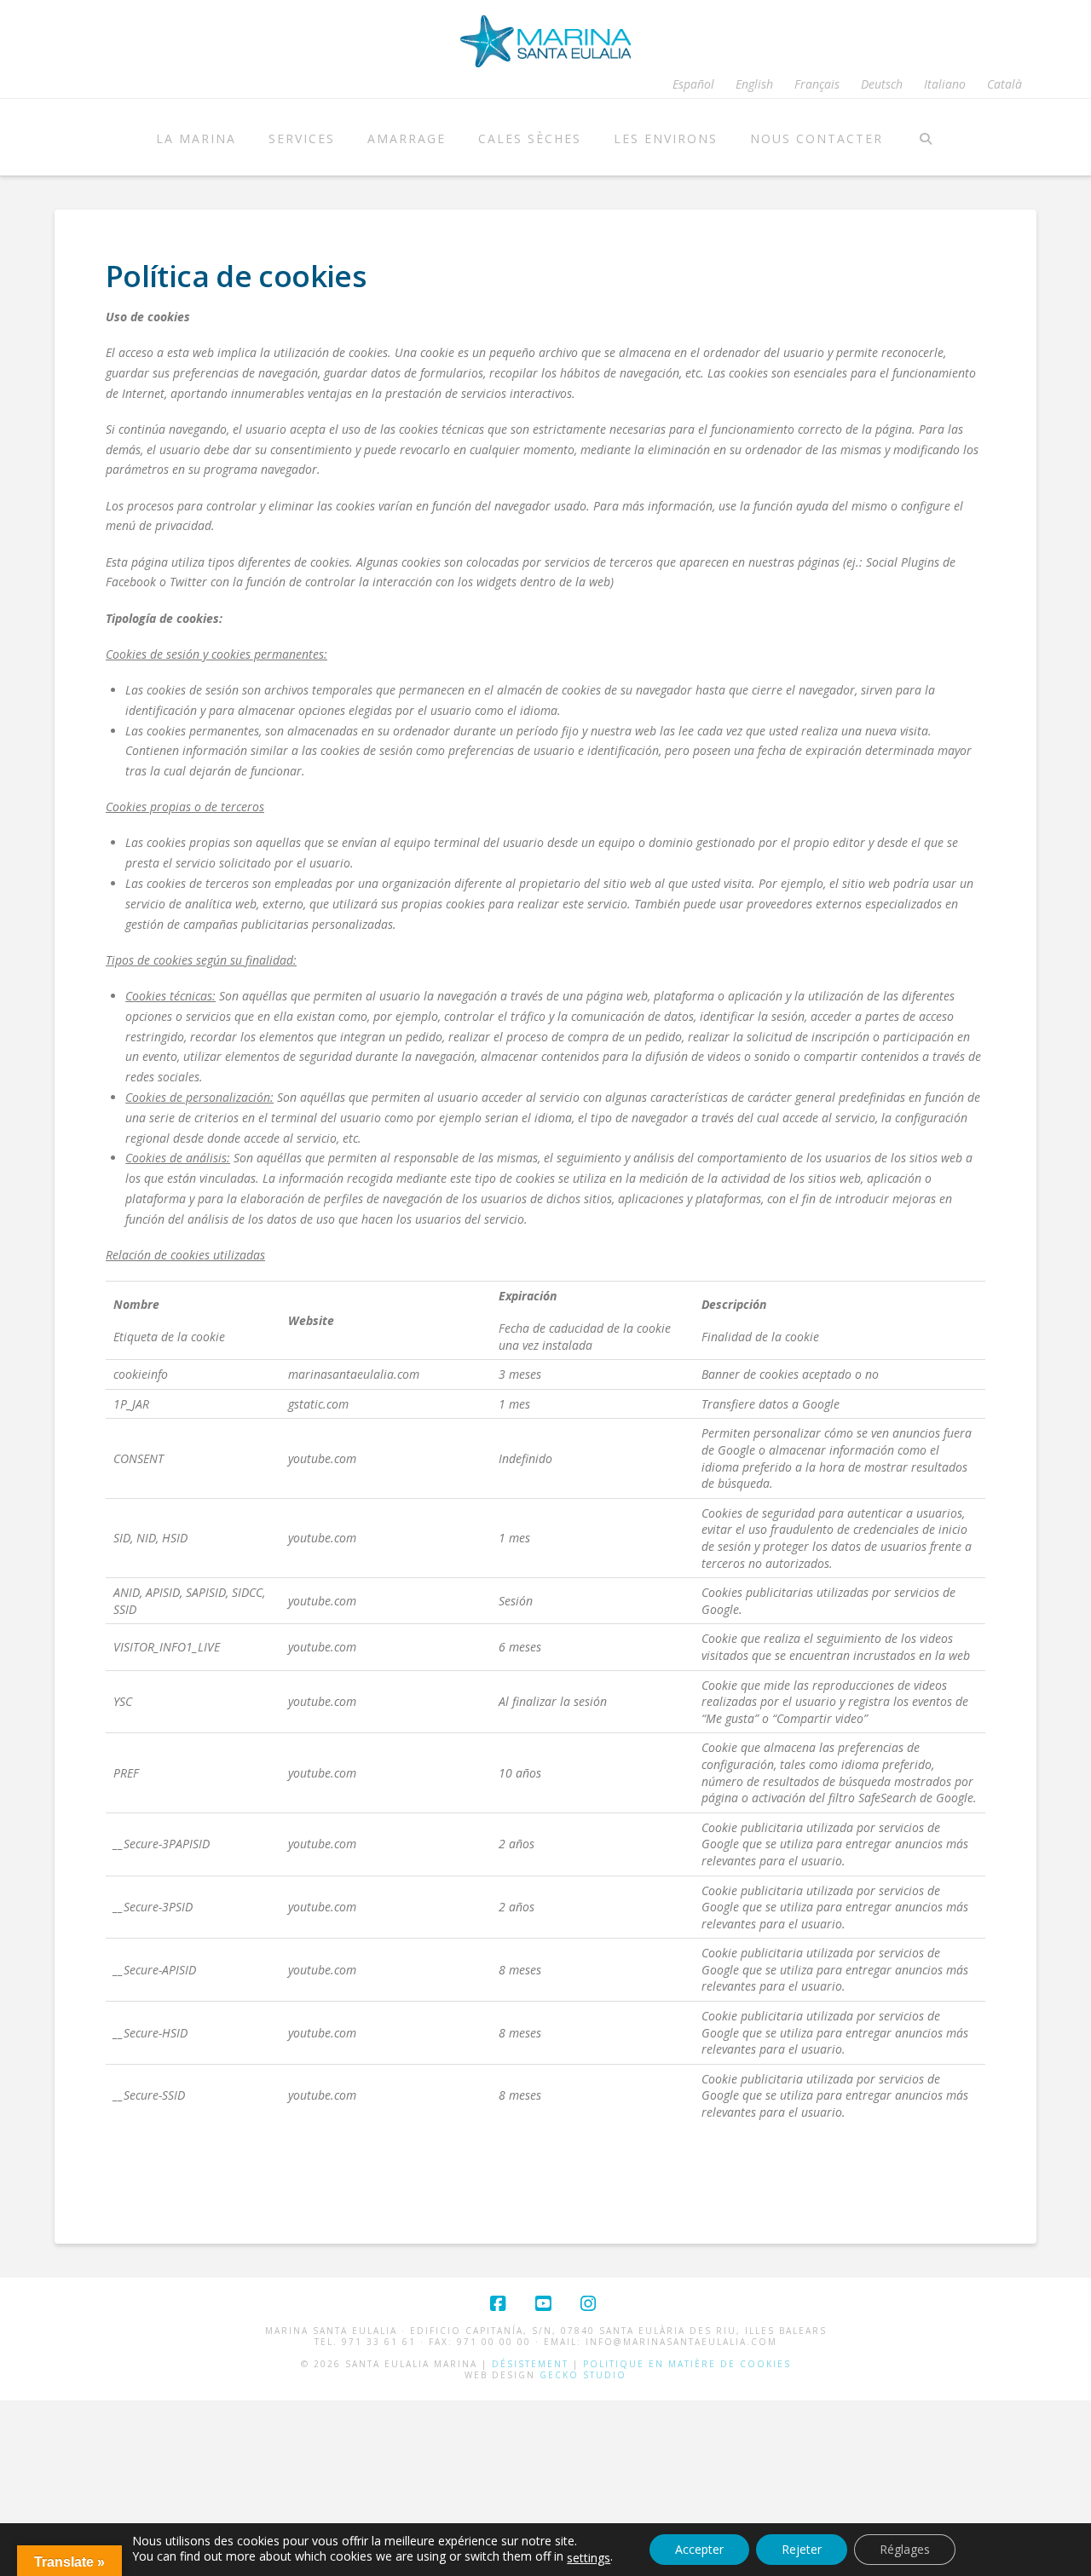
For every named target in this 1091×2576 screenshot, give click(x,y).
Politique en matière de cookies (687, 2364)
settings (589, 2558)
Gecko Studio (583, 2375)
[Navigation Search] (925, 137)
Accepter (699, 2549)
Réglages (905, 2549)
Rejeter (802, 2549)
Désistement (530, 2364)
